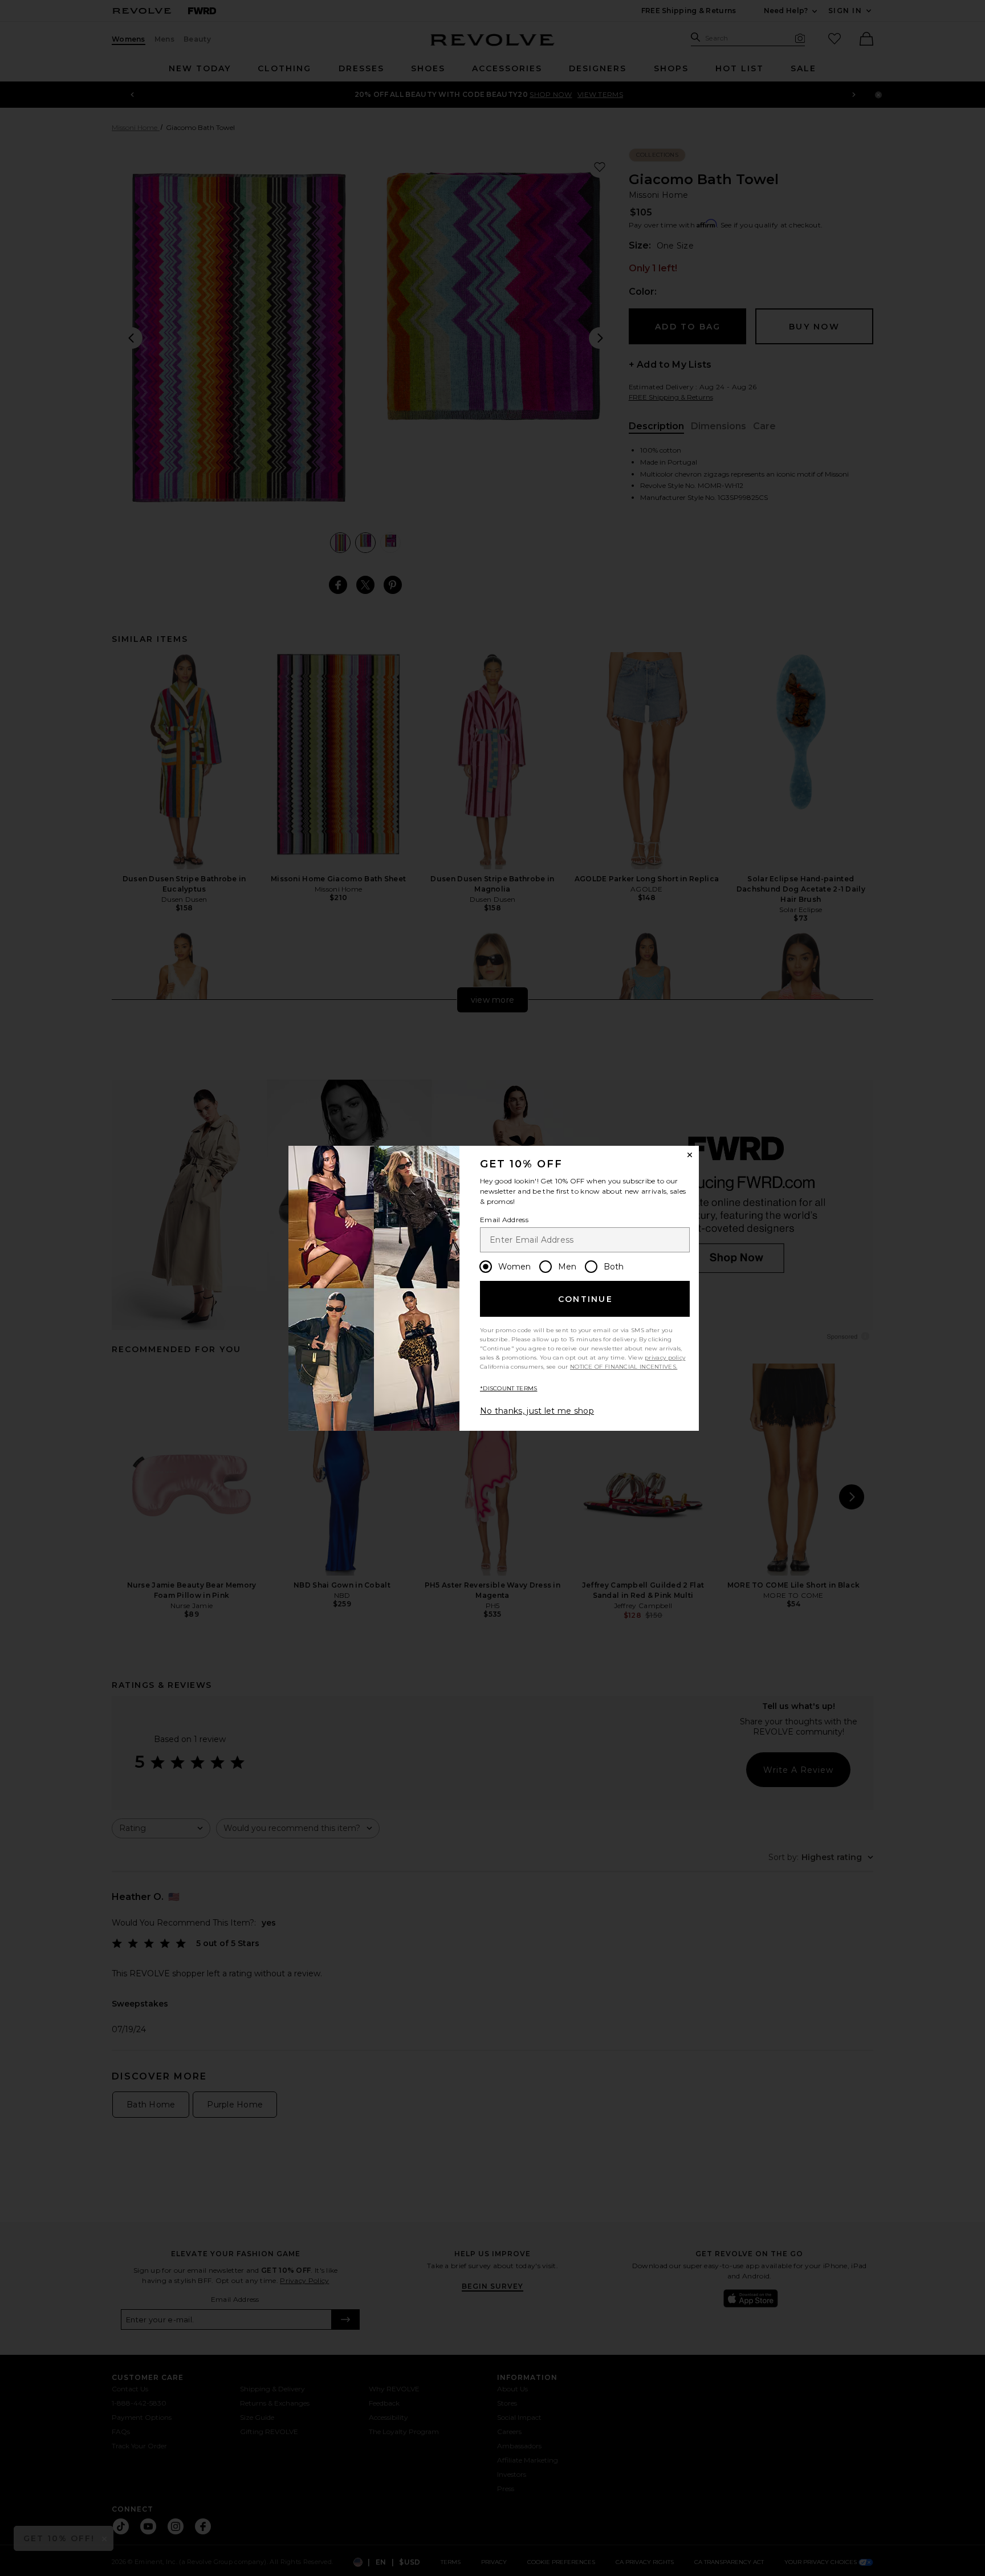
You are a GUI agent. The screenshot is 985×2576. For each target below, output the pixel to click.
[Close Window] (690, 1155)
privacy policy (665, 1358)
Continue (585, 1299)
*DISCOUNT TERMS (509, 1388)
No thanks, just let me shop (537, 1411)
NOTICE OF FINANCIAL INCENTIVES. (624, 1367)
